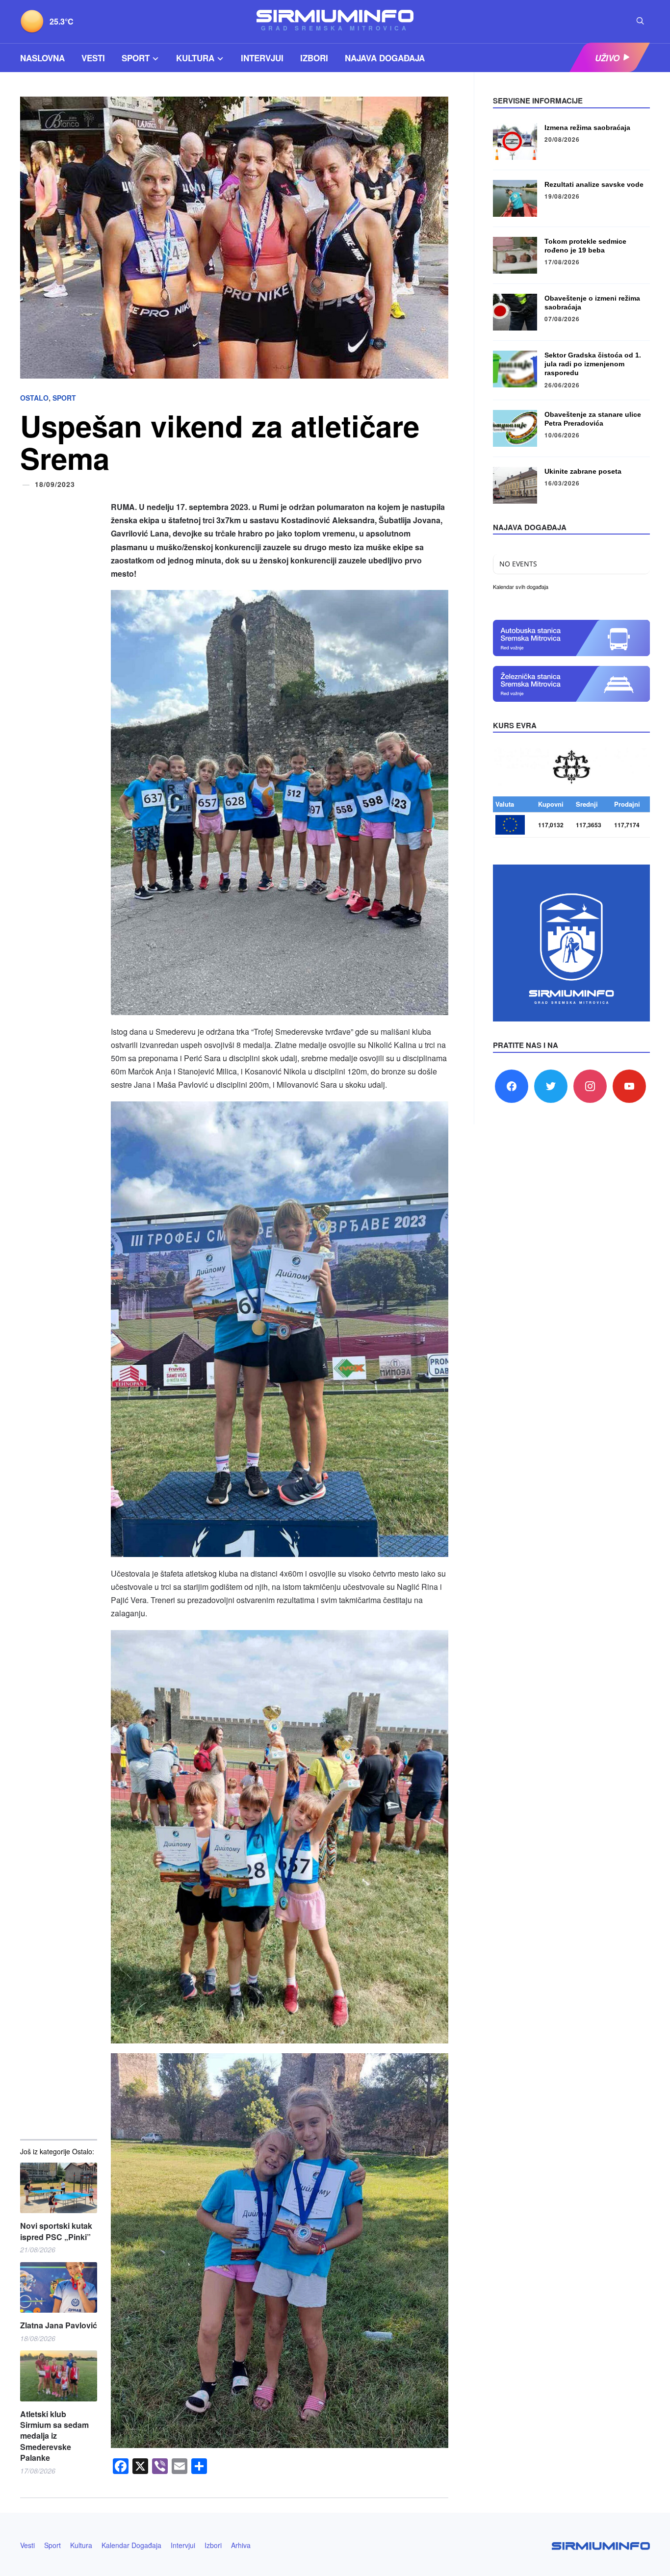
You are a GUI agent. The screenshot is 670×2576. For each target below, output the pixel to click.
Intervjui (262, 58)
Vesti (93, 58)
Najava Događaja (385, 58)
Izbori (314, 58)
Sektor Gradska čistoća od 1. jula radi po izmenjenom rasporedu (593, 364)
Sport (136, 58)
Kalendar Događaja (131, 2545)
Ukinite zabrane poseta (583, 471)
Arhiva (241, 2545)
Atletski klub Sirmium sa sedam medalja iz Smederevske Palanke (54, 2436)
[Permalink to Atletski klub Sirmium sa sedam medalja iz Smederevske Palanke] (59, 2376)
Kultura (195, 58)
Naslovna (42, 58)
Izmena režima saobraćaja (587, 128)
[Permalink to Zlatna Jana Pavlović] (59, 2287)
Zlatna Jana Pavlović (59, 2325)
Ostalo (34, 398)
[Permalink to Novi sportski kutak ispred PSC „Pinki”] (59, 2188)
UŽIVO (607, 58)
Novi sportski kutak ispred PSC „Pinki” (56, 2231)
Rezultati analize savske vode (594, 184)
